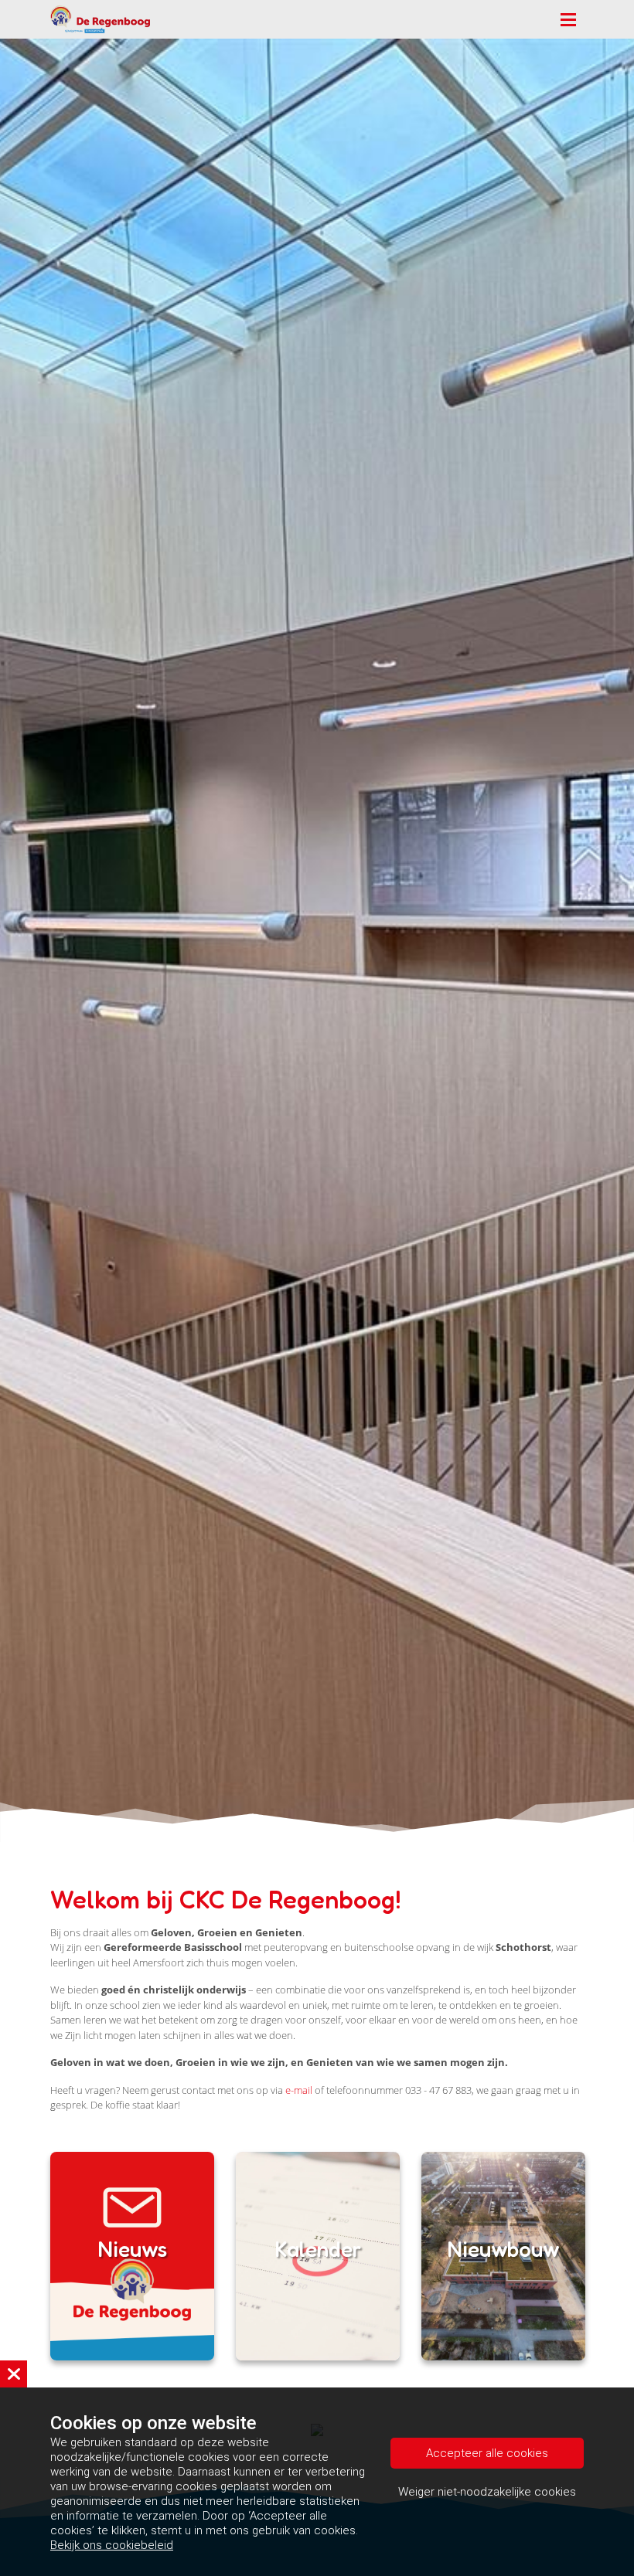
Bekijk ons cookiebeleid (112, 2545)
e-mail (299, 2090)
